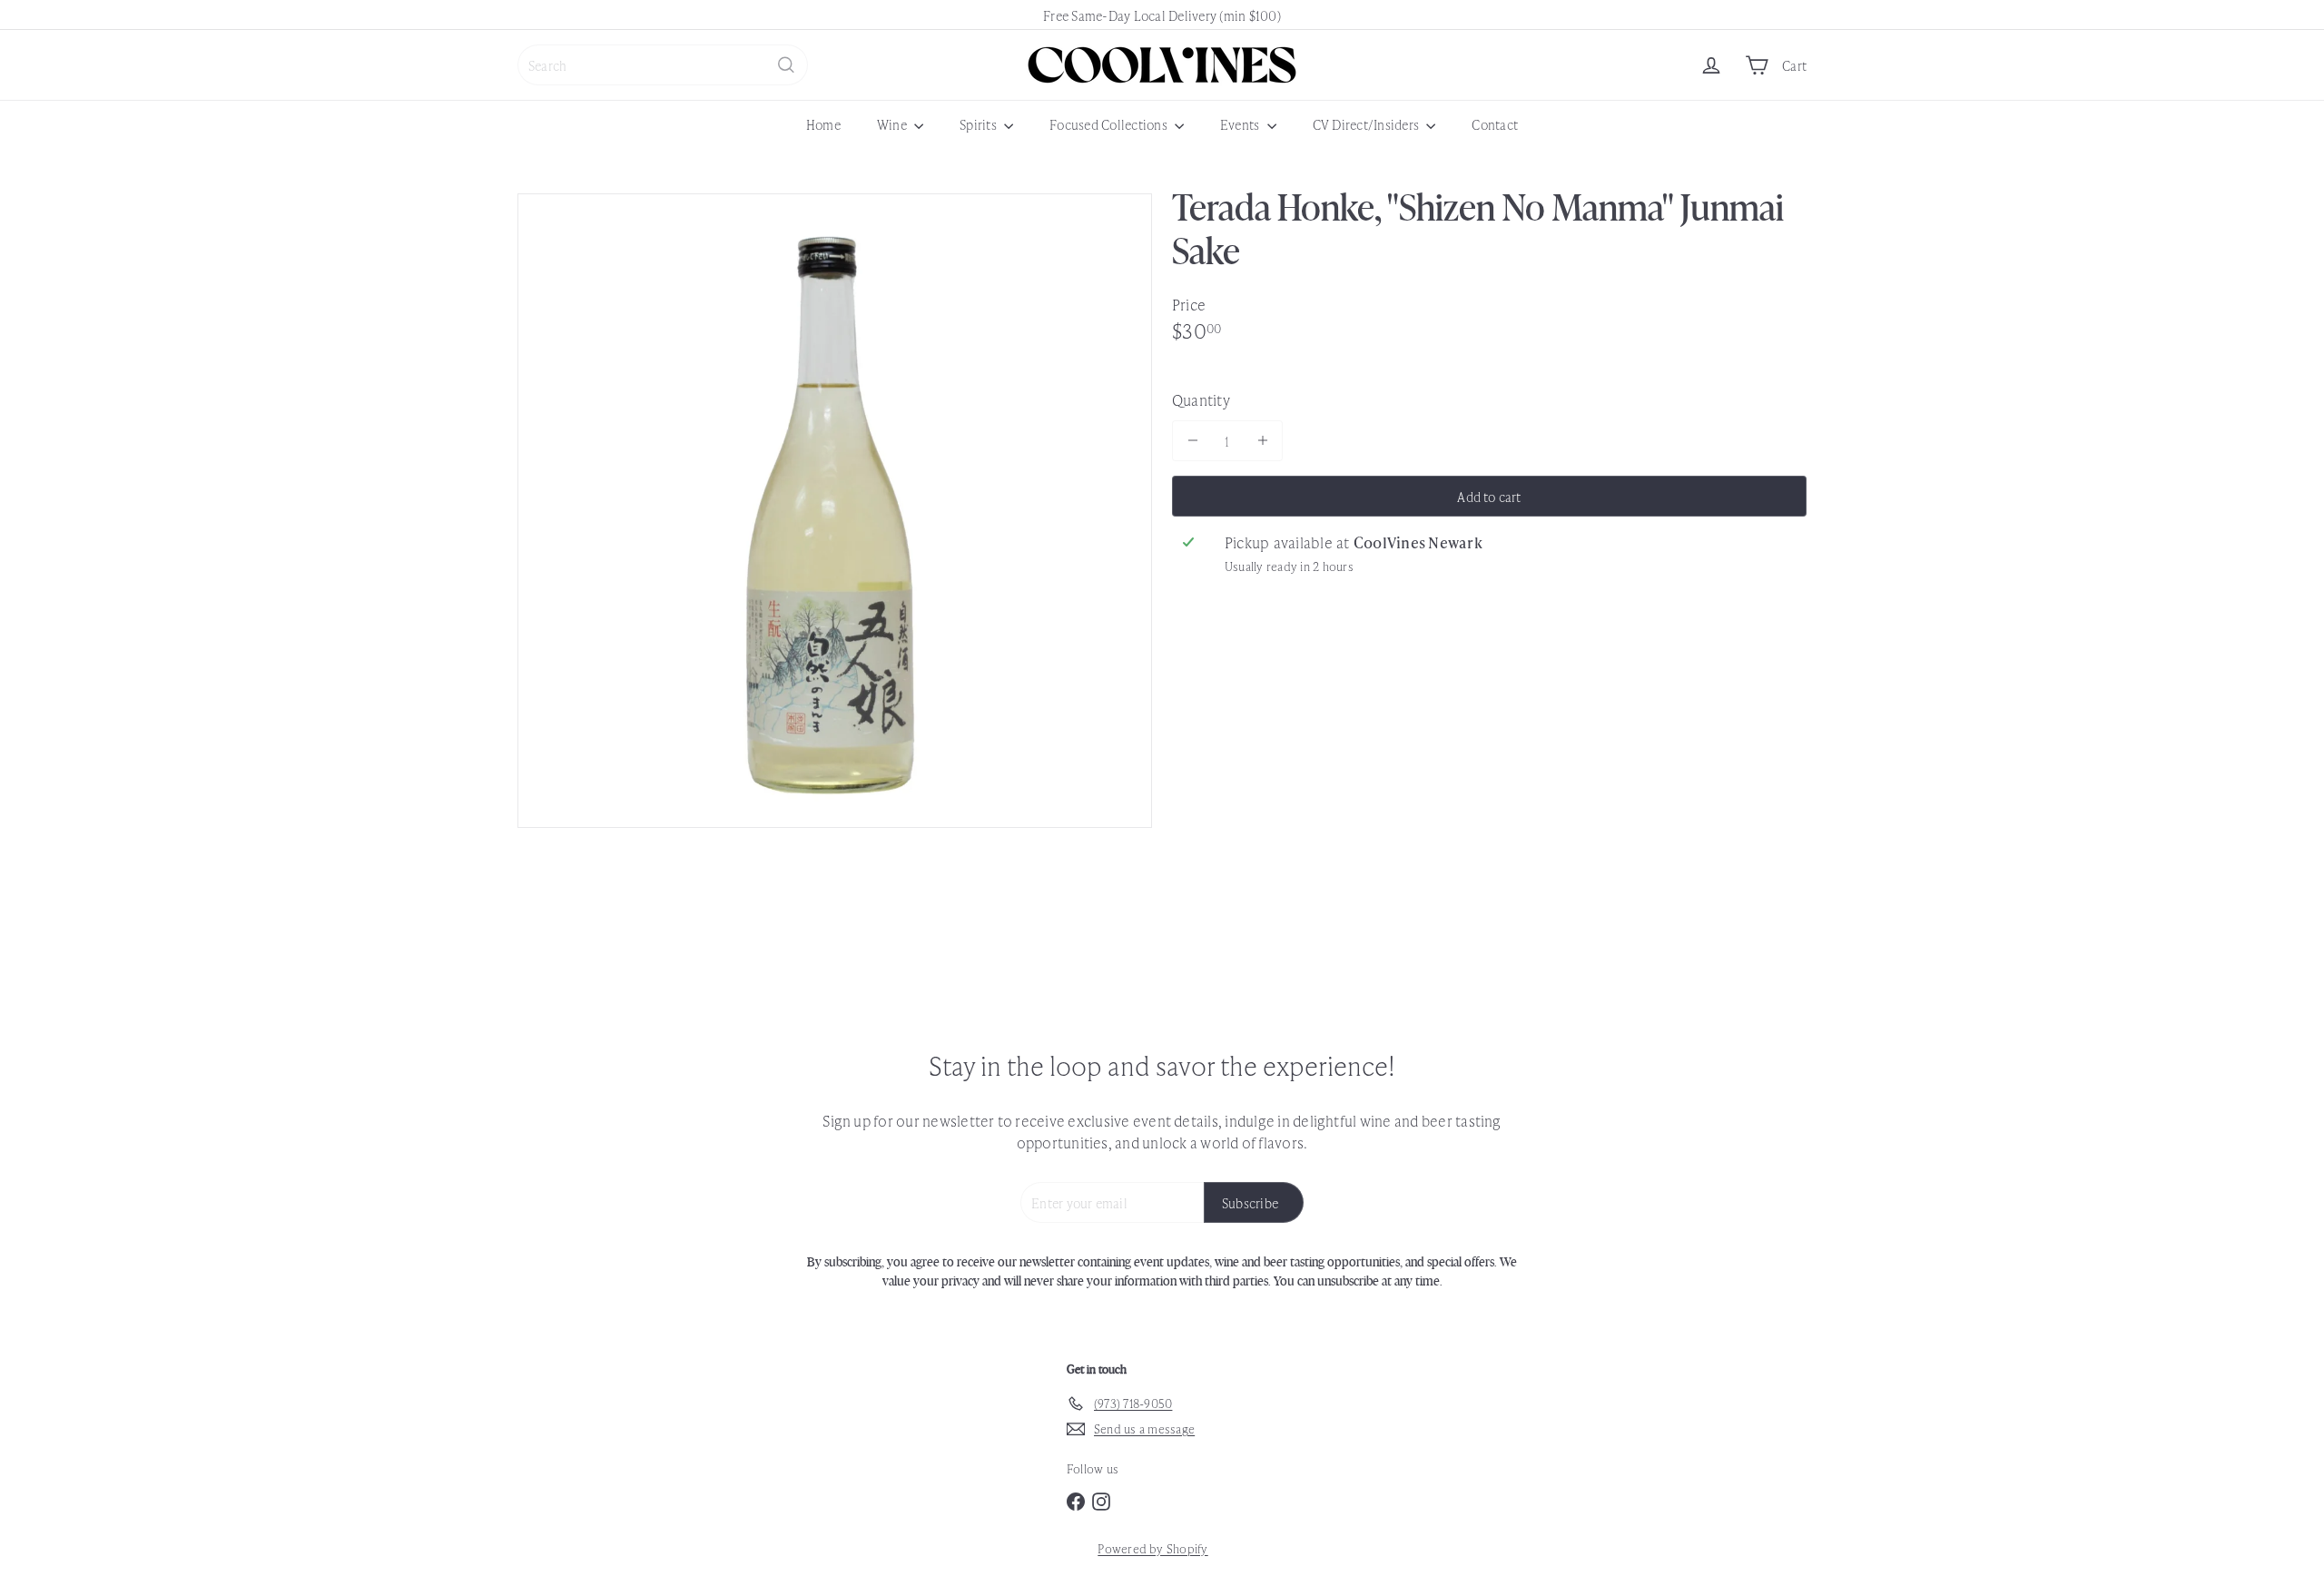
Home (823, 124)
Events (1241, 124)
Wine (893, 124)
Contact (1495, 124)
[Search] (786, 65)
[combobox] (663, 65)
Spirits (980, 124)
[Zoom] (835, 511)
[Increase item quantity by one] (1262, 441)
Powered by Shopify (1152, 1548)
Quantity (1201, 399)
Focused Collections (1110, 124)
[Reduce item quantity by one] (1192, 441)
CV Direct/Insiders (1368, 124)
